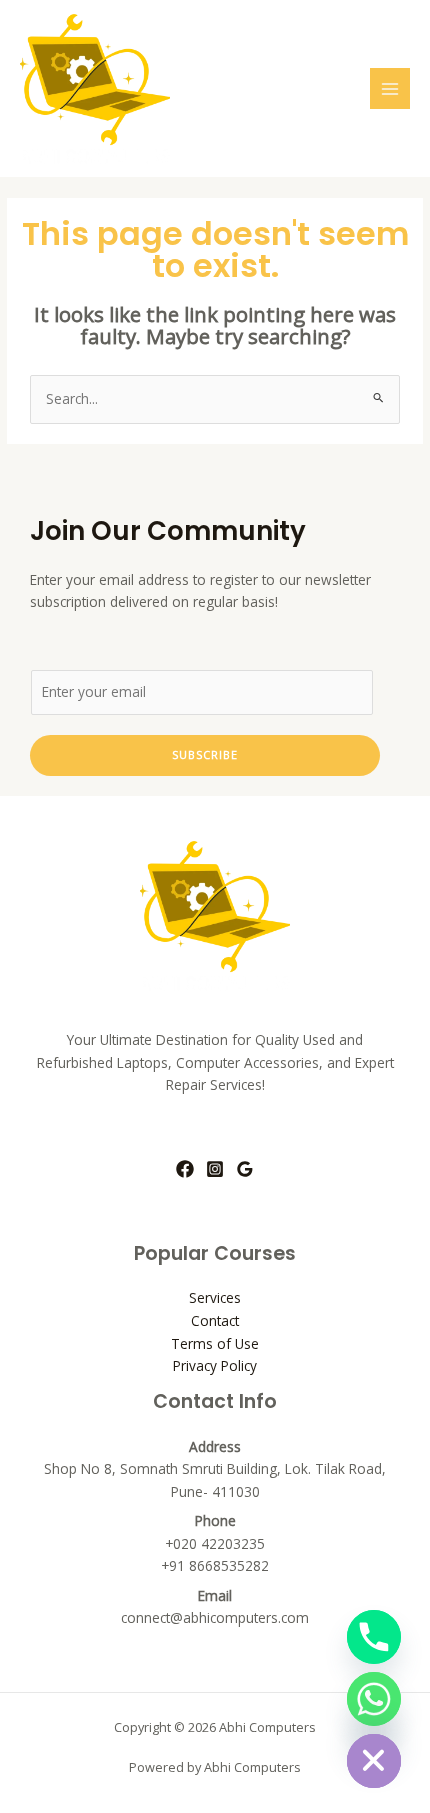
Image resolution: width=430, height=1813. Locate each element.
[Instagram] (215, 1169)
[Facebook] (185, 1169)
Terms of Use (215, 1343)
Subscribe (205, 754)
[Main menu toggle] (390, 88)
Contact (215, 1320)
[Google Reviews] (245, 1169)
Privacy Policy (215, 1365)
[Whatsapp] (374, 1699)
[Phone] (374, 1637)
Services (215, 1297)
